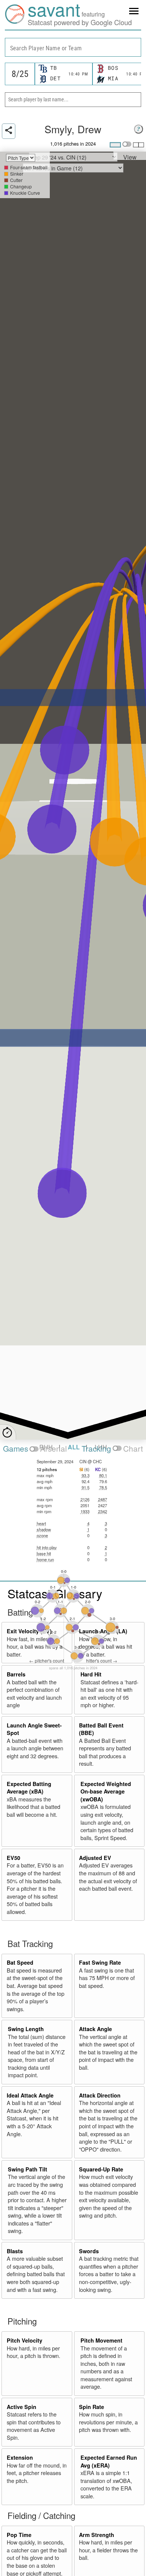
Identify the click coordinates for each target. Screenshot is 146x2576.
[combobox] (73, 47)
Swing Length (26, 2029)
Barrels (16, 1674)
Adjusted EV (95, 1858)
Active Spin (22, 2407)
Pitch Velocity (25, 2340)
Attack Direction (100, 2095)
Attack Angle (95, 2029)
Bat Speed (20, 1962)
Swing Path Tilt (28, 2169)
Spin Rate (92, 2407)
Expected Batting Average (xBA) (29, 1788)
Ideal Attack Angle (30, 2095)
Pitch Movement (101, 2340)
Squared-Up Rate (101, 2169)
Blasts (15, 2251)
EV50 (13, 1858)
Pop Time (19, 2535)
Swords (89, 2251)
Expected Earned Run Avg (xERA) (109, 2461)
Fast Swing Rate (100, 1962)
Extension (20, 2457)
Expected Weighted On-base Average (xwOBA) (106, 1791)
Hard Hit (91, 1674)
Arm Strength (97, 2535)
